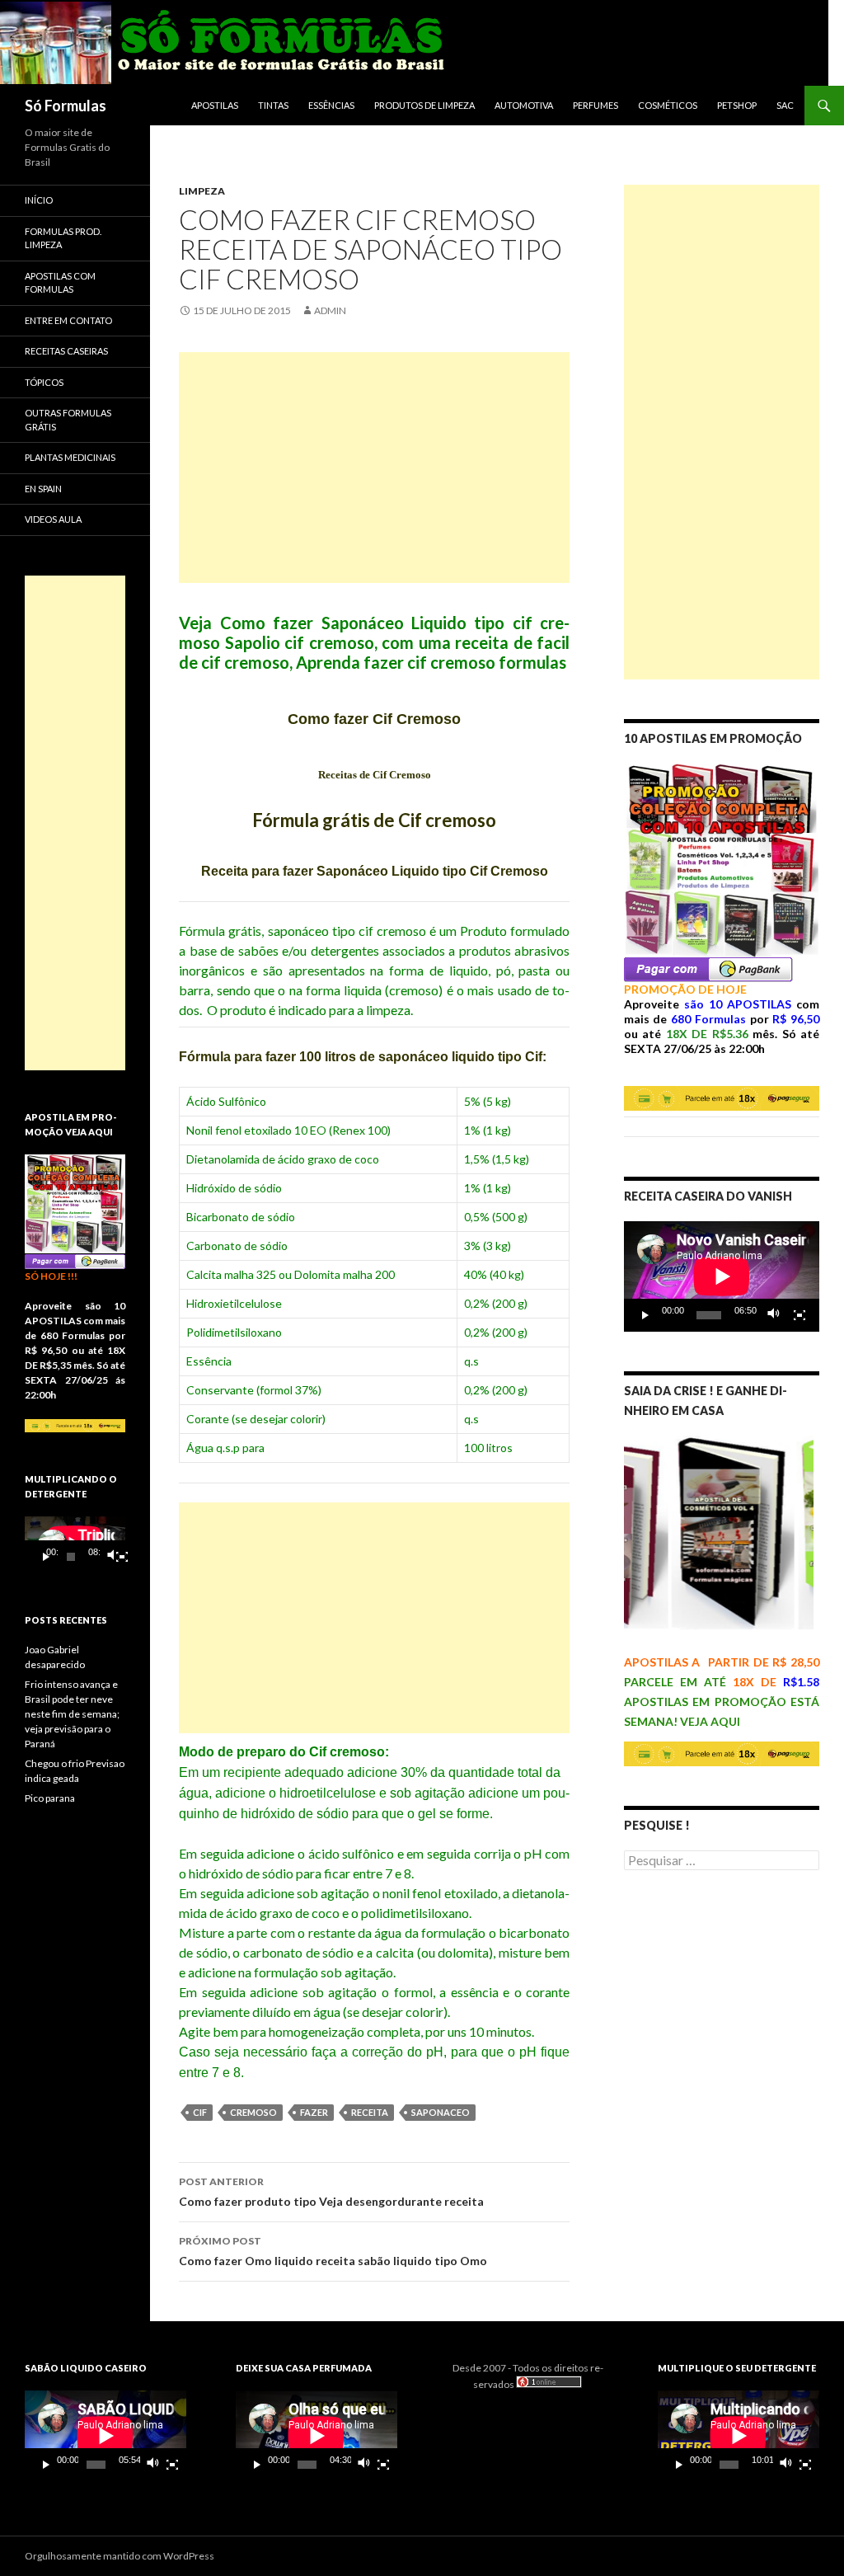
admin (330, 310)
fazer (314, 2112)
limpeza (202, 191)
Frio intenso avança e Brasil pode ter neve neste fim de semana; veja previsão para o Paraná (72, 1714)
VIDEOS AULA (53, 519)
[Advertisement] (374, 468)
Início (39, 200)
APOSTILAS (215, 105)
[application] (722, 1276)
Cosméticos (668, 105)
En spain (43, 489)
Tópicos (44, 382)
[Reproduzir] (645, 1315)
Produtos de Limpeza (424, 105)
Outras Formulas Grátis (68, 420)
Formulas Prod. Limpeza (63, 238)
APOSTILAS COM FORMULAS (60, 283)
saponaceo (441, 2112)
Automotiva (524, 105)
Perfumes (595, 105)
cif (200, 2112)
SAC (785, 105)
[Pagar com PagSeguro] (708, 968)
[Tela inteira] (799, 1315)
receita (370, 2112)
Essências (331, 105)
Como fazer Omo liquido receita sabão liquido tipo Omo (333, 2251)
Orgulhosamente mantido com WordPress (120, 2556)
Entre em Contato (68, 320)
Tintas (273, 105)
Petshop (737, 105)
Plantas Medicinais (70, 457)
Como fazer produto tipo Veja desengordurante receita (331, 2192)
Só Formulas (66, 106)
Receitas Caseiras (66, 351)
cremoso (253, 2112)
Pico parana (50, 1798)
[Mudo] (774, 1315)
